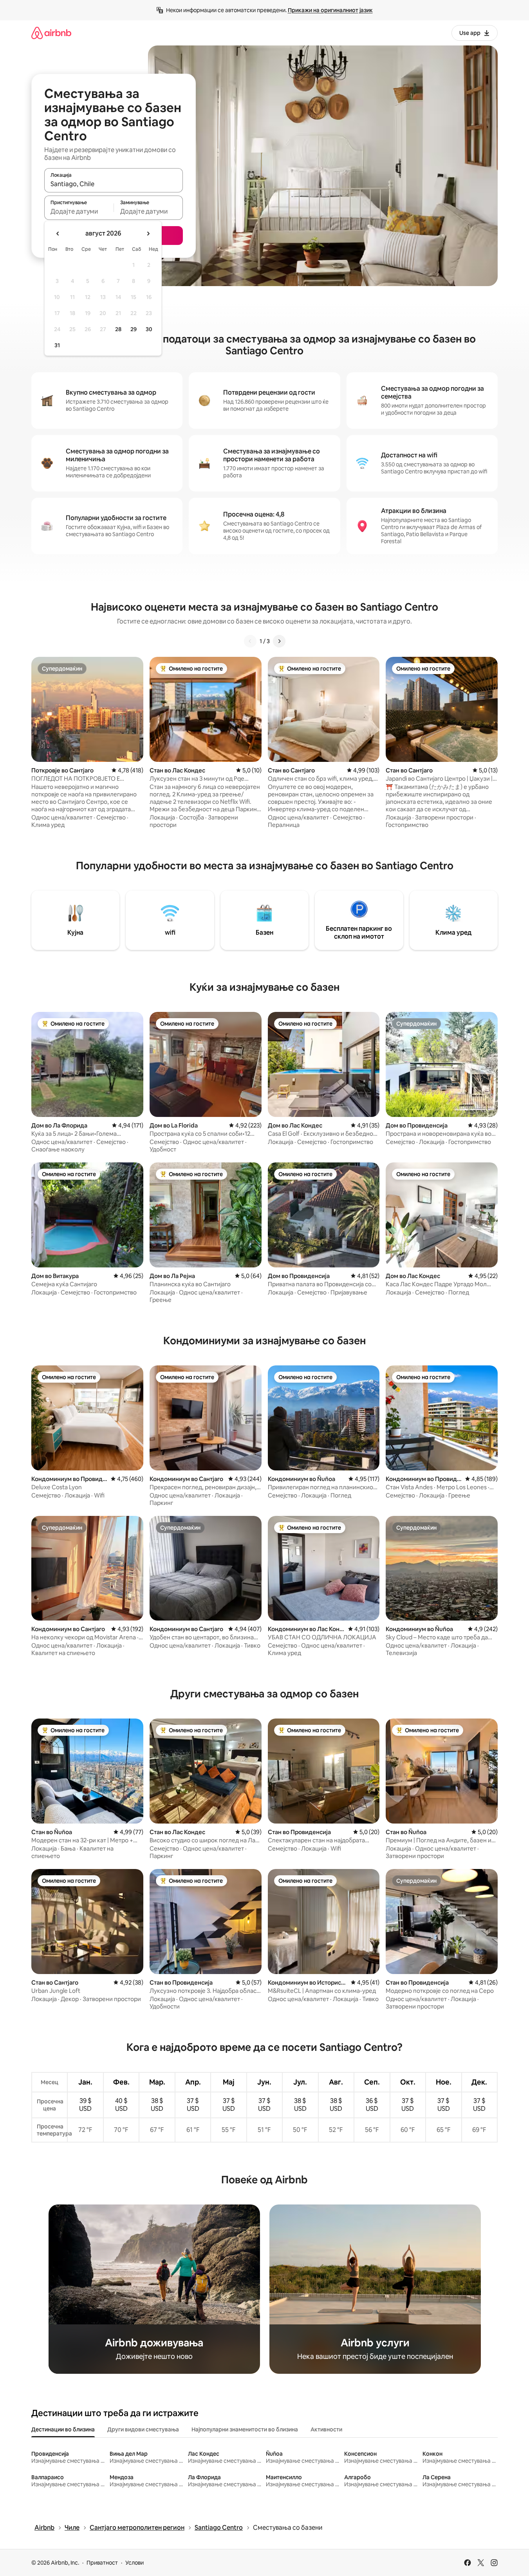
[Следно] (279, 641)
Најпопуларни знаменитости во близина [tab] (245, 2429)
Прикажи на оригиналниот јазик (330, 10)
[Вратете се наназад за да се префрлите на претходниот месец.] (58, 234)
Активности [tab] (326, 2429)
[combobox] (114, 184)
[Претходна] (250, 641)
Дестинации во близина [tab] (63, 2429)
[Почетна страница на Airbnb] (51, 33)
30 (149, 329)
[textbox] (79, 211)
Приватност (102, 2563)
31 (57, 345)
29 (134, 329)
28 (118, 329)
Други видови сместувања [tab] (143, 2429)
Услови (135, 2563)
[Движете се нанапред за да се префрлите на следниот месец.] (148, 234)
